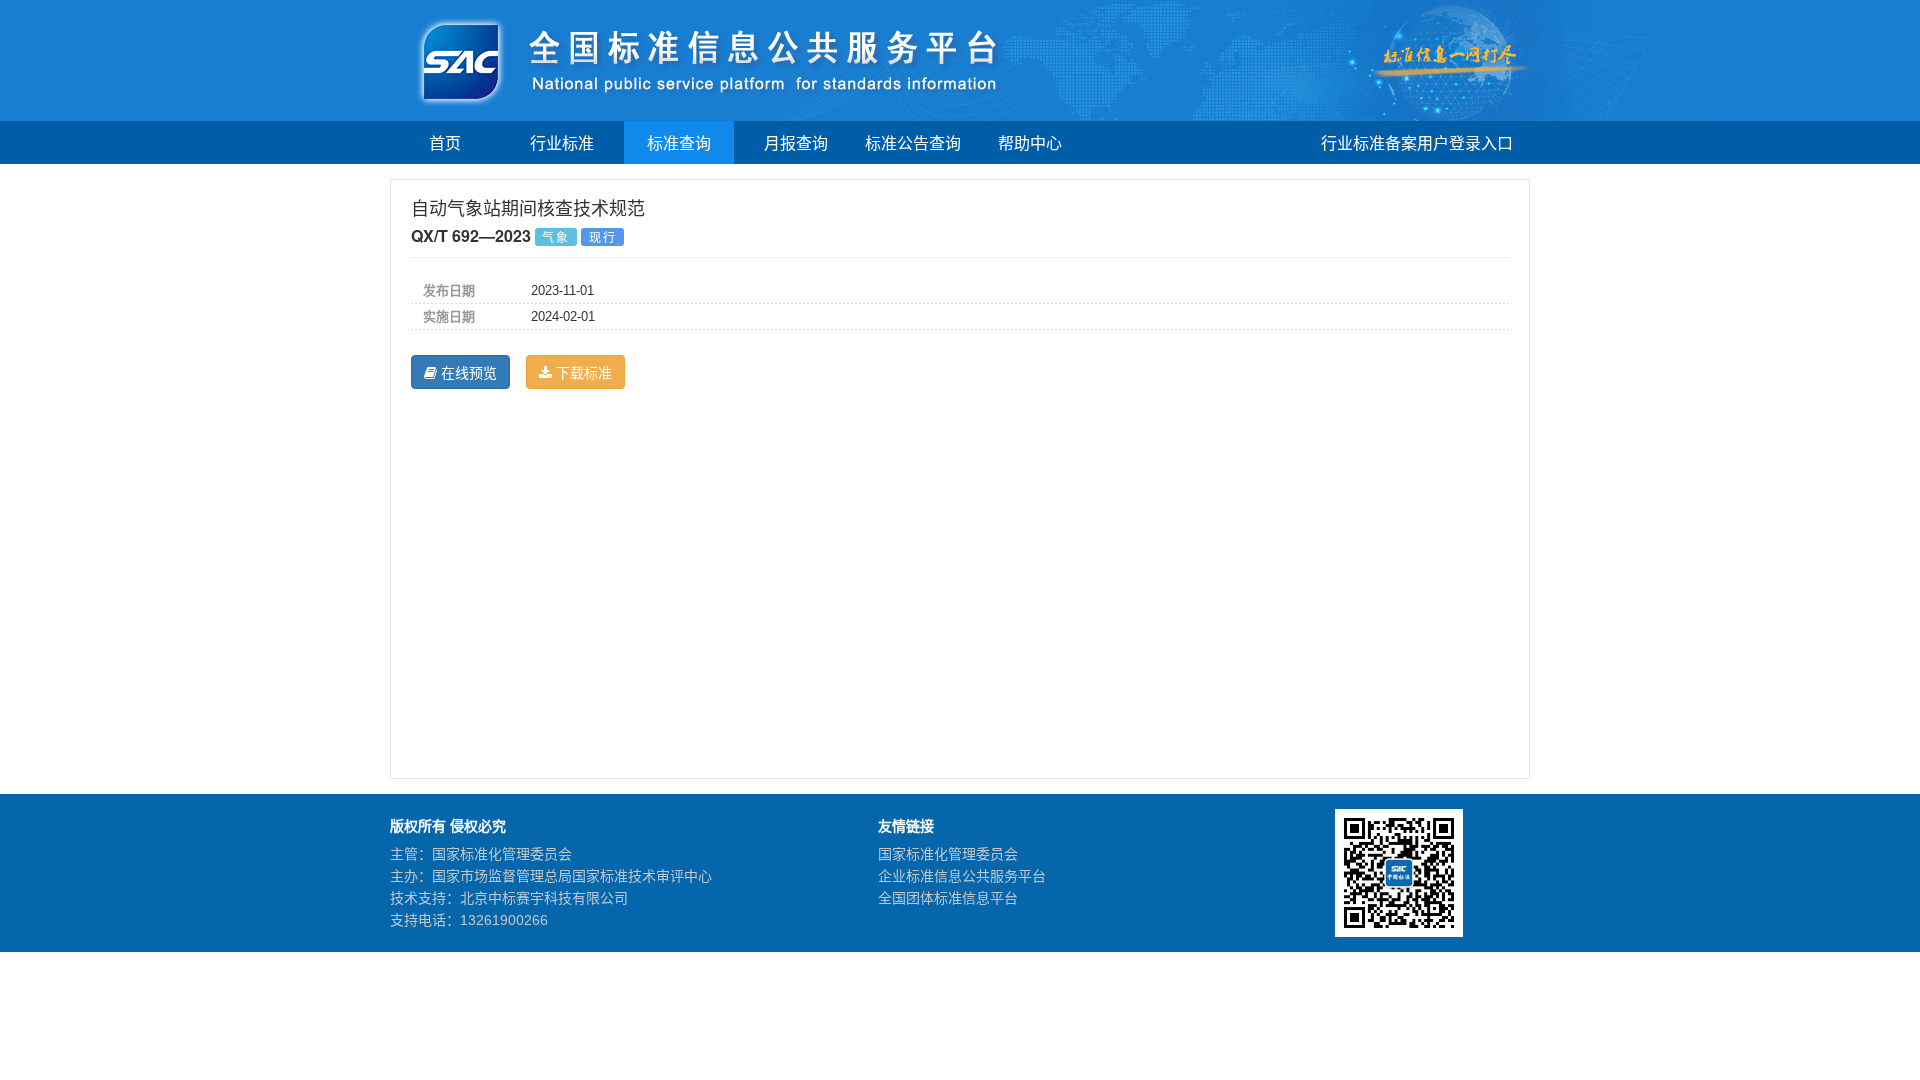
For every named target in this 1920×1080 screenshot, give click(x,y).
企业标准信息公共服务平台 (962, 876)
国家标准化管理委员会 (948, 854)
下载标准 (582, 372)
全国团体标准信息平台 (948, 898)
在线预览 (467, 372)
